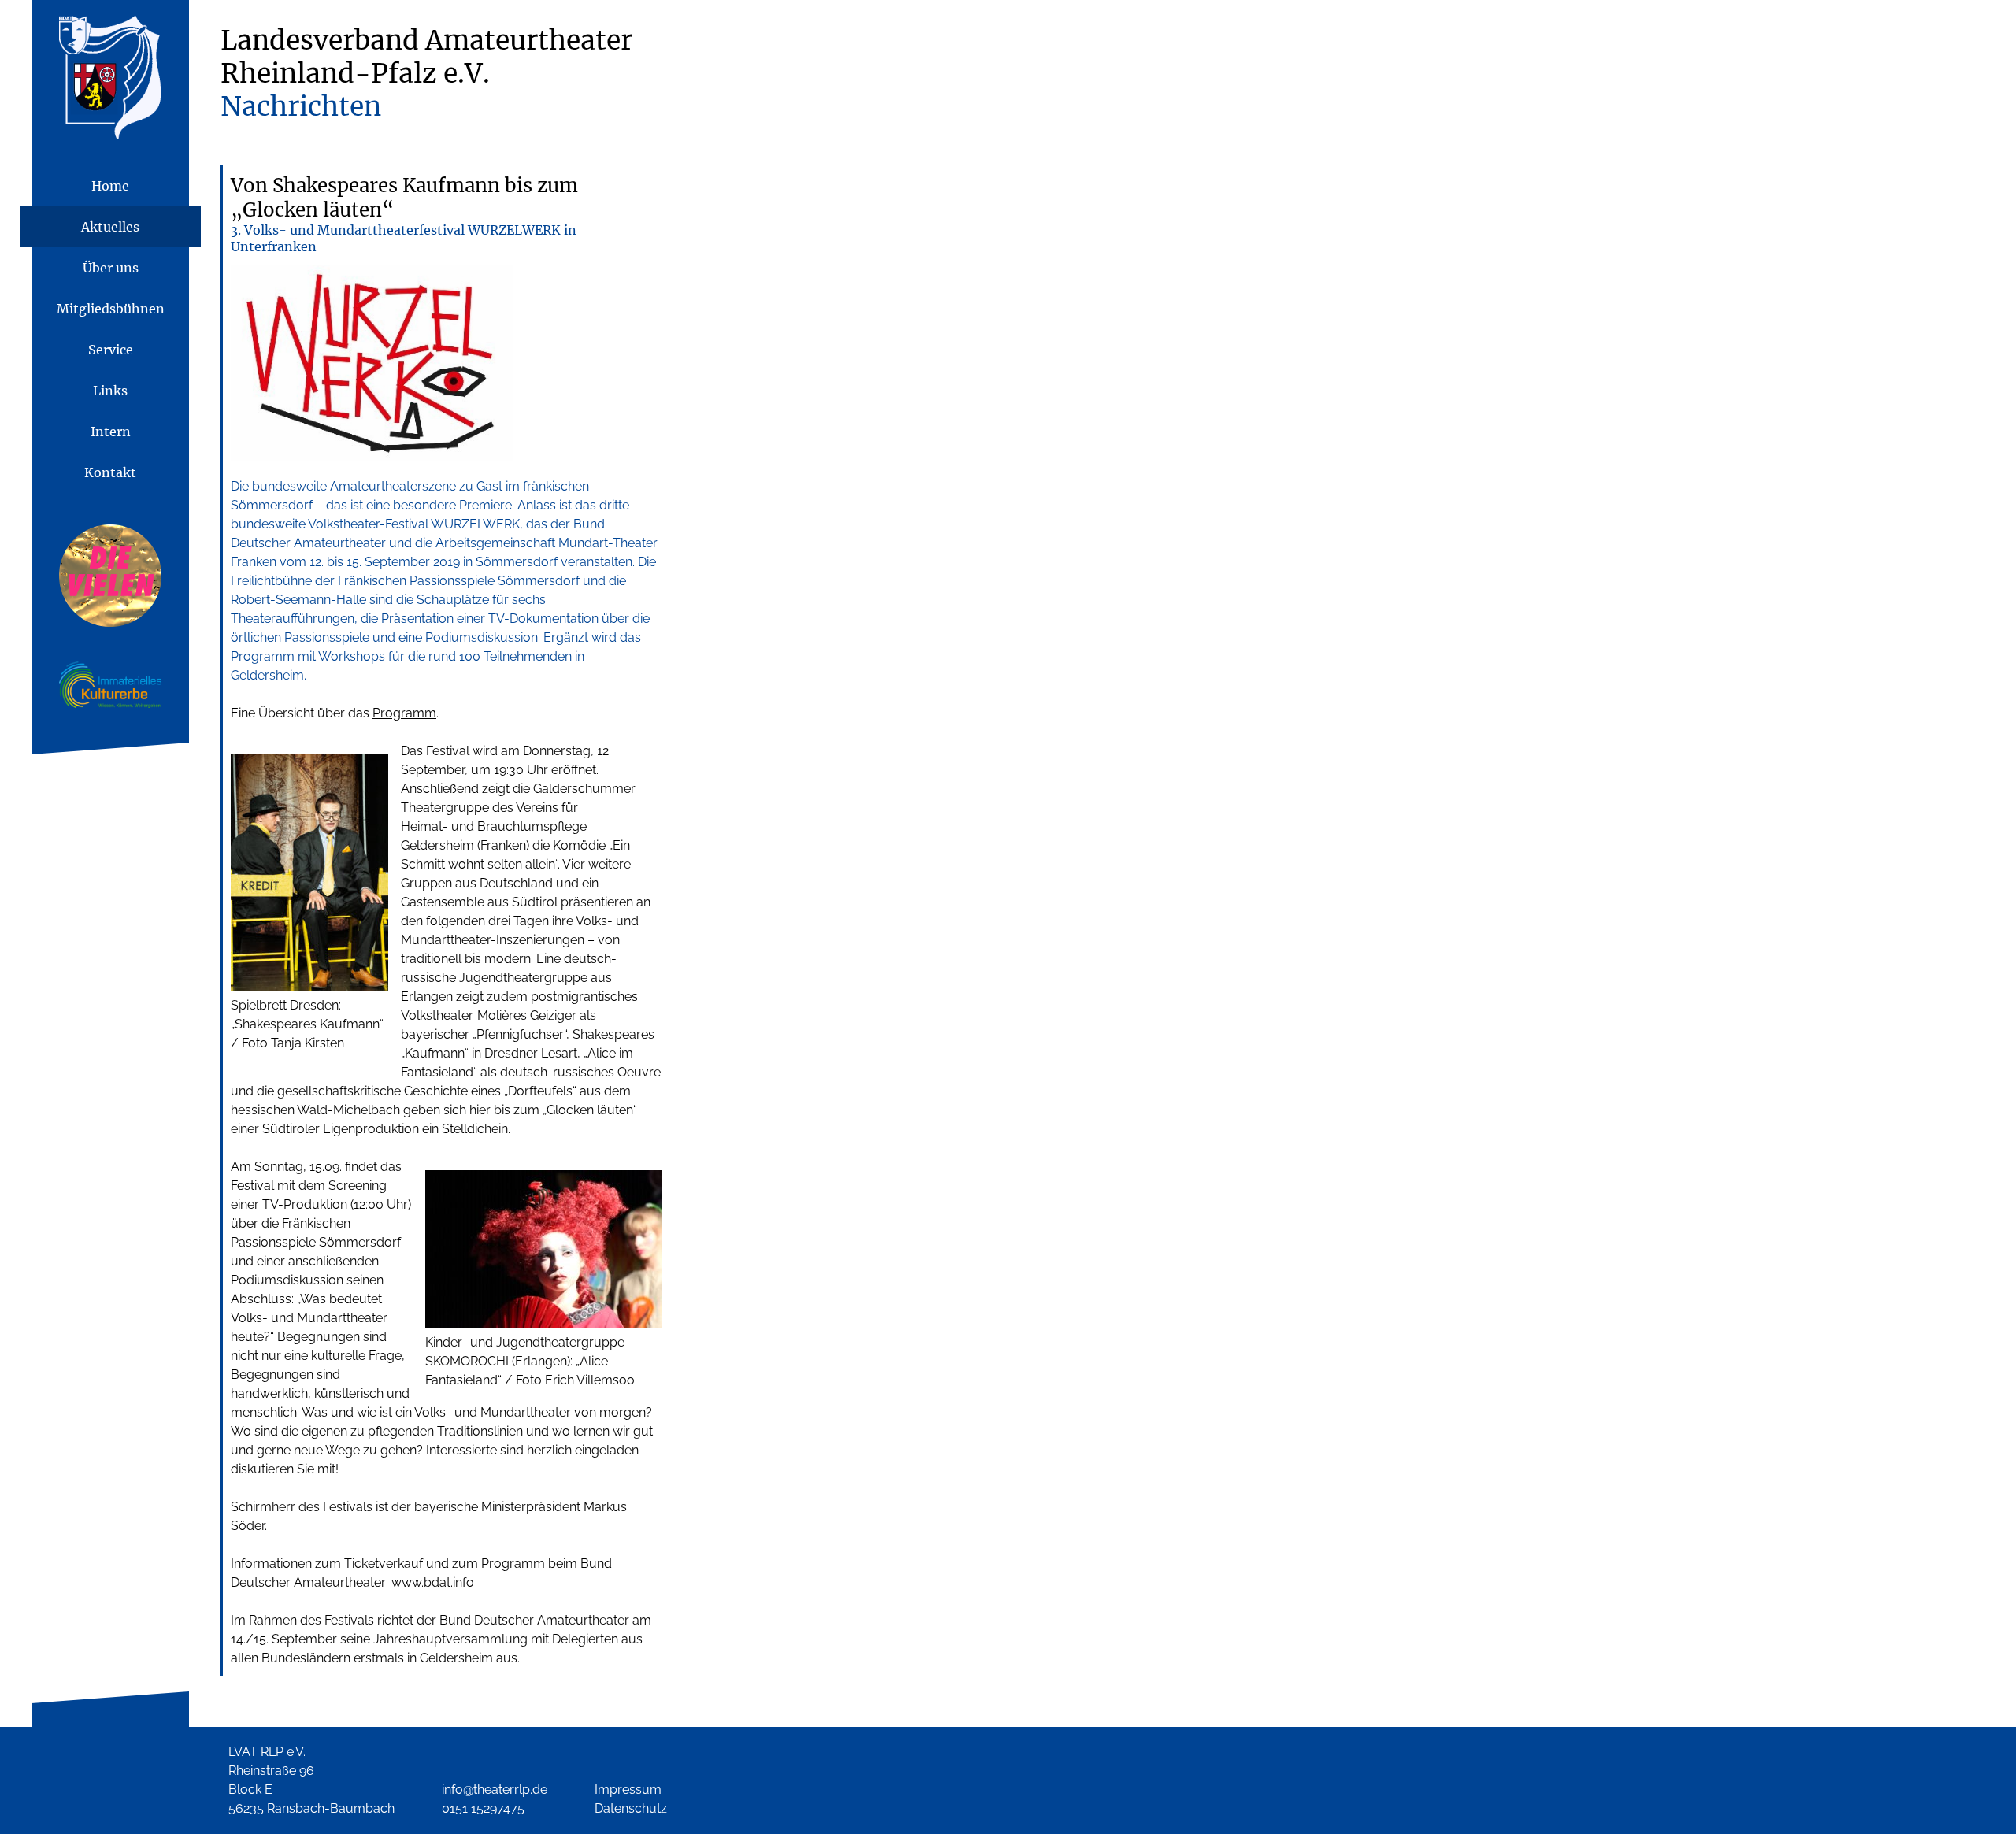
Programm (404, 713)
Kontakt (110, 472)
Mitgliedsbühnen (111, 309)
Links (110, 391)
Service (111, 350)
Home (110, 186)
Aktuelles (110, 227)
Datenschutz (631, 1808)
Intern (111, 432)
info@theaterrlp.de (495, 1790)
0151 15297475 (483, 1808)
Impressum (628, 1790)
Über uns (111, 268)
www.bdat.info (433, 1582)
